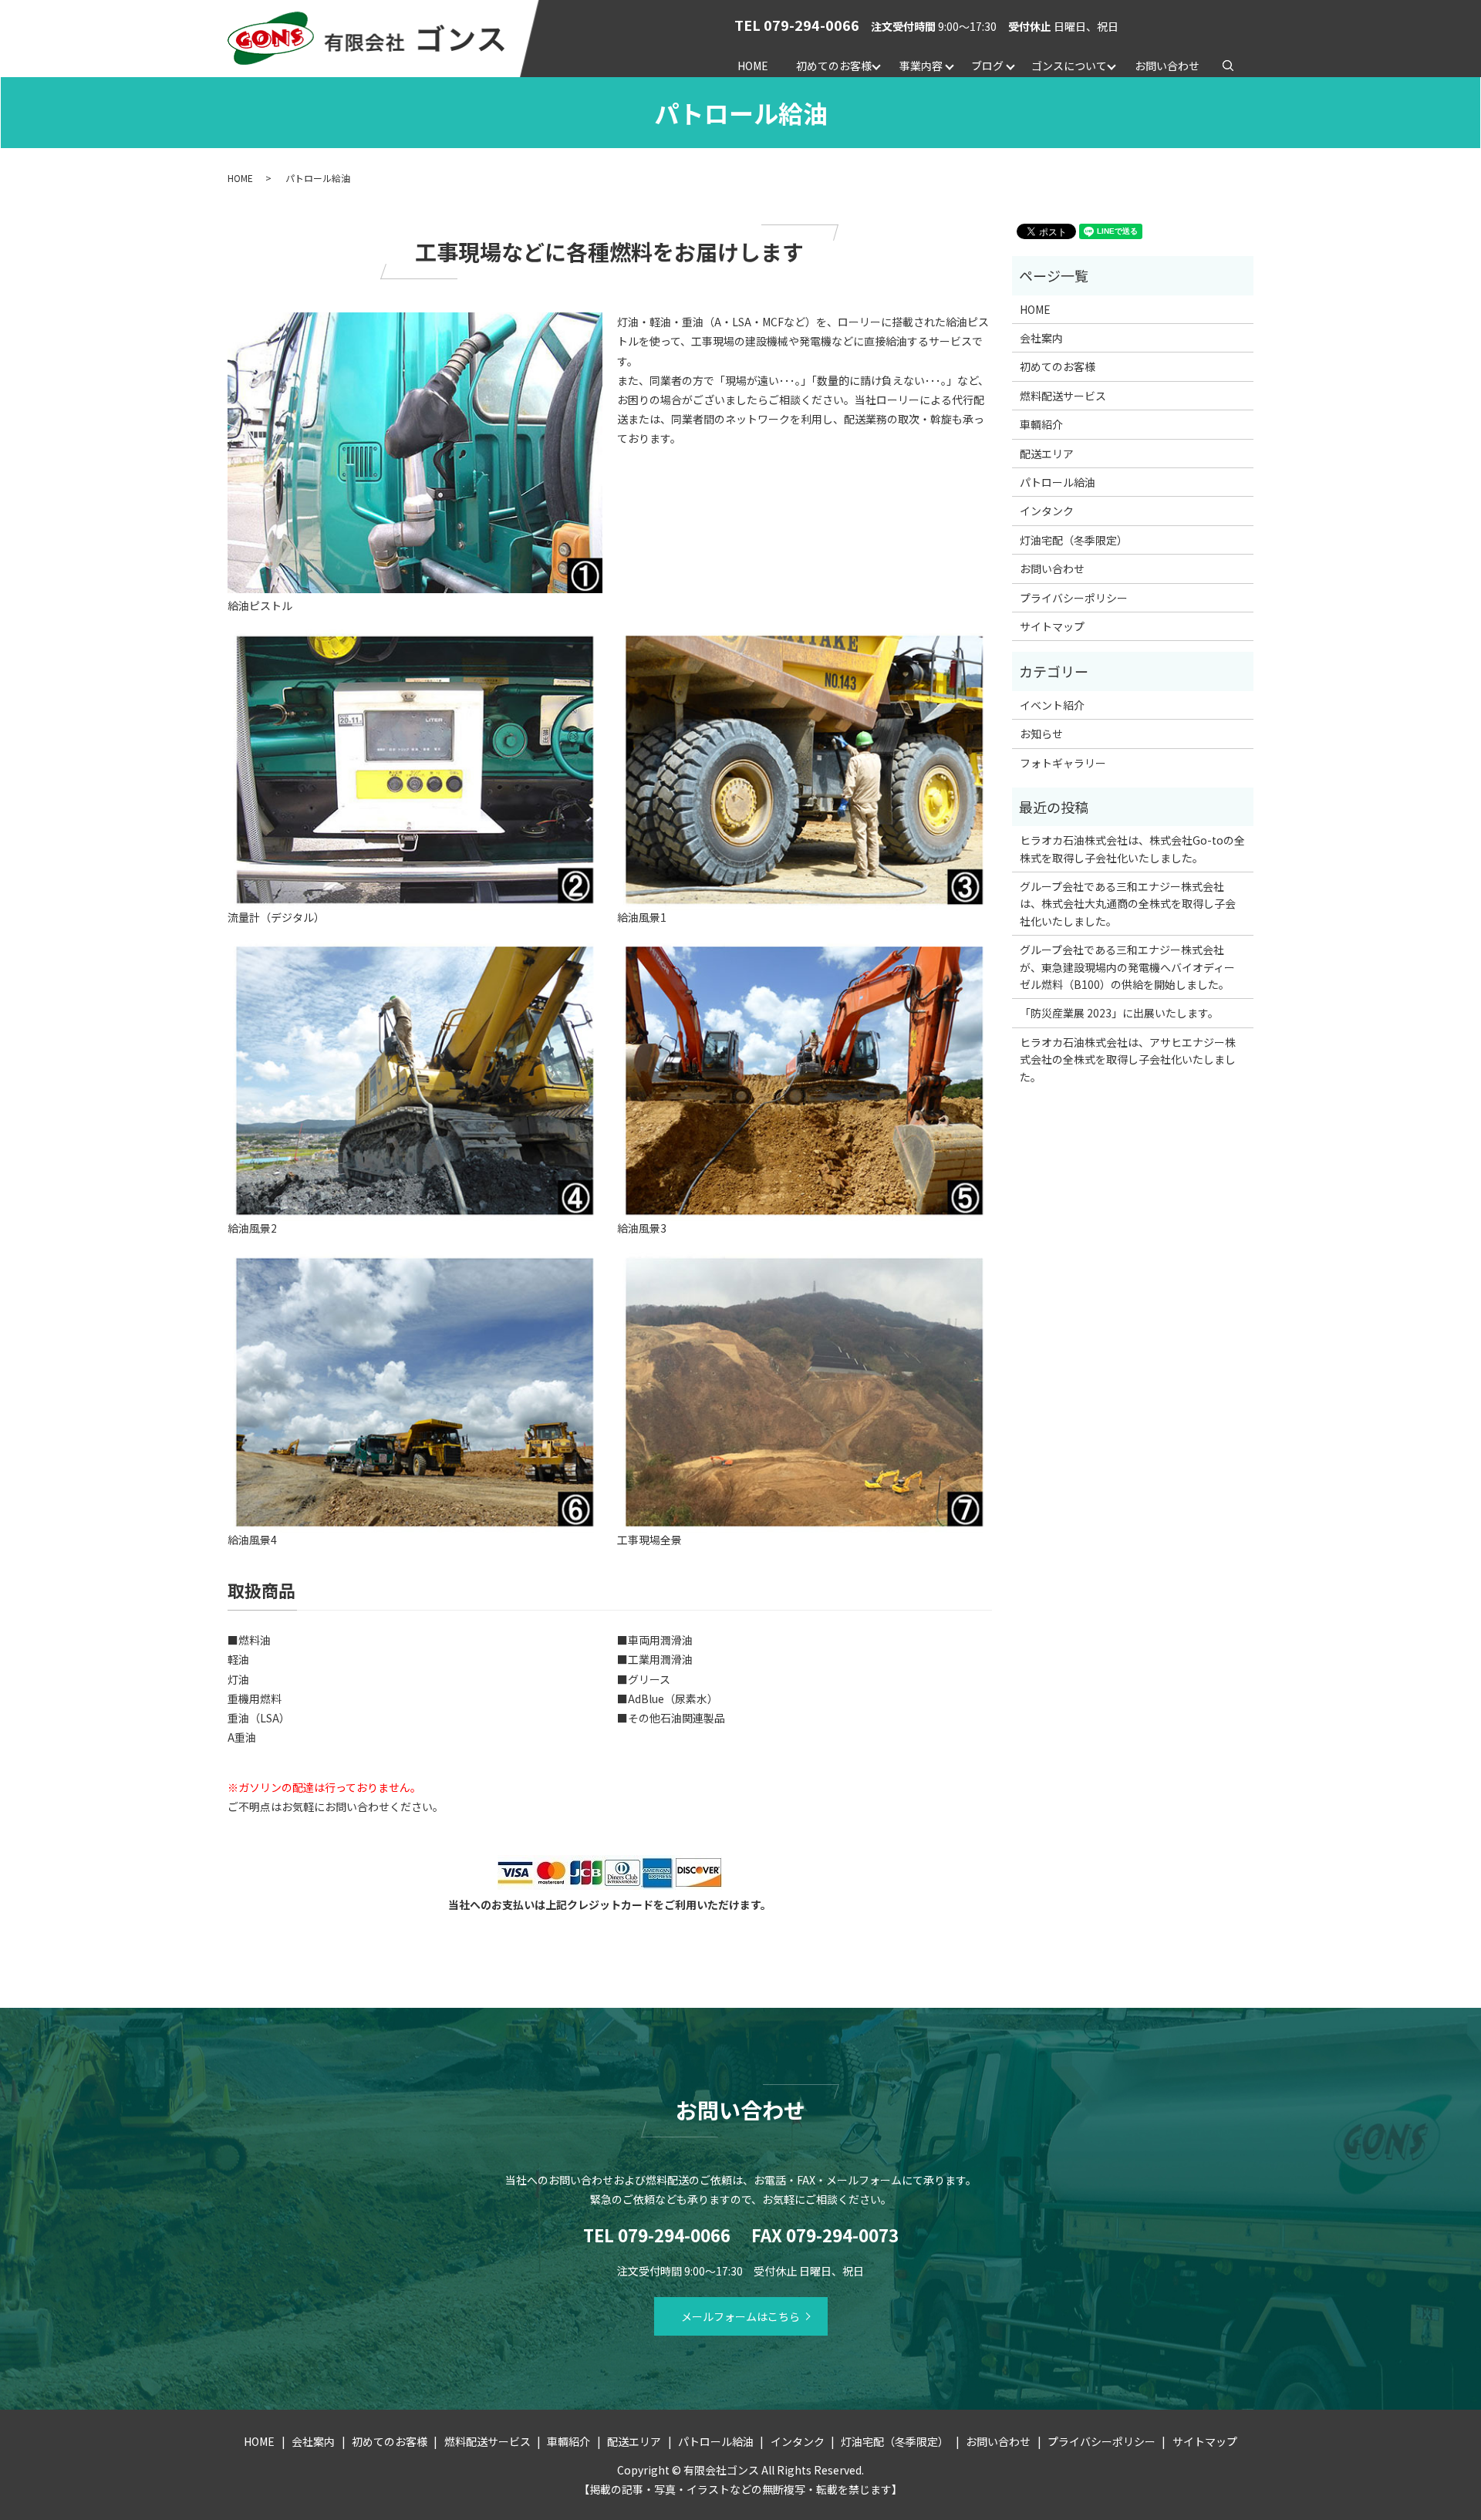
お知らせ (1041, 734)
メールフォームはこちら (740, 2316)
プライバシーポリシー (1074, 598)
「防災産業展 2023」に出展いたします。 (1119, 1013)
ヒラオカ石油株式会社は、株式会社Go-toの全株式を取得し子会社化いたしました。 (1132, 848)
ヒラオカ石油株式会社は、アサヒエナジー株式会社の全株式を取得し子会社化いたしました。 (1128, 1059)
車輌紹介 (1041, 424)
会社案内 (1041, 338)
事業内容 (921, 66)
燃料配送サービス (1063, 396)
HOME (753, 66)
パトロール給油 (1058, 482)
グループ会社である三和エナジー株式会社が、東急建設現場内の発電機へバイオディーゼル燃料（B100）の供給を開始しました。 (1127, 967)
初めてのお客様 (834, 66)
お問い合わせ (1167, 66)
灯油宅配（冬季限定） (1074, 540)
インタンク (1047, 511)
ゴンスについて (1069, 66)
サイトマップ (1052, 626)
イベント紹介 (1052, 705)
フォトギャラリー (1063, 763)
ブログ (987, 66)
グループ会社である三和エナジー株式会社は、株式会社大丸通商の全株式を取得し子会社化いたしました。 (1128, 904)
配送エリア (1047, 454)
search (1235, 65)
